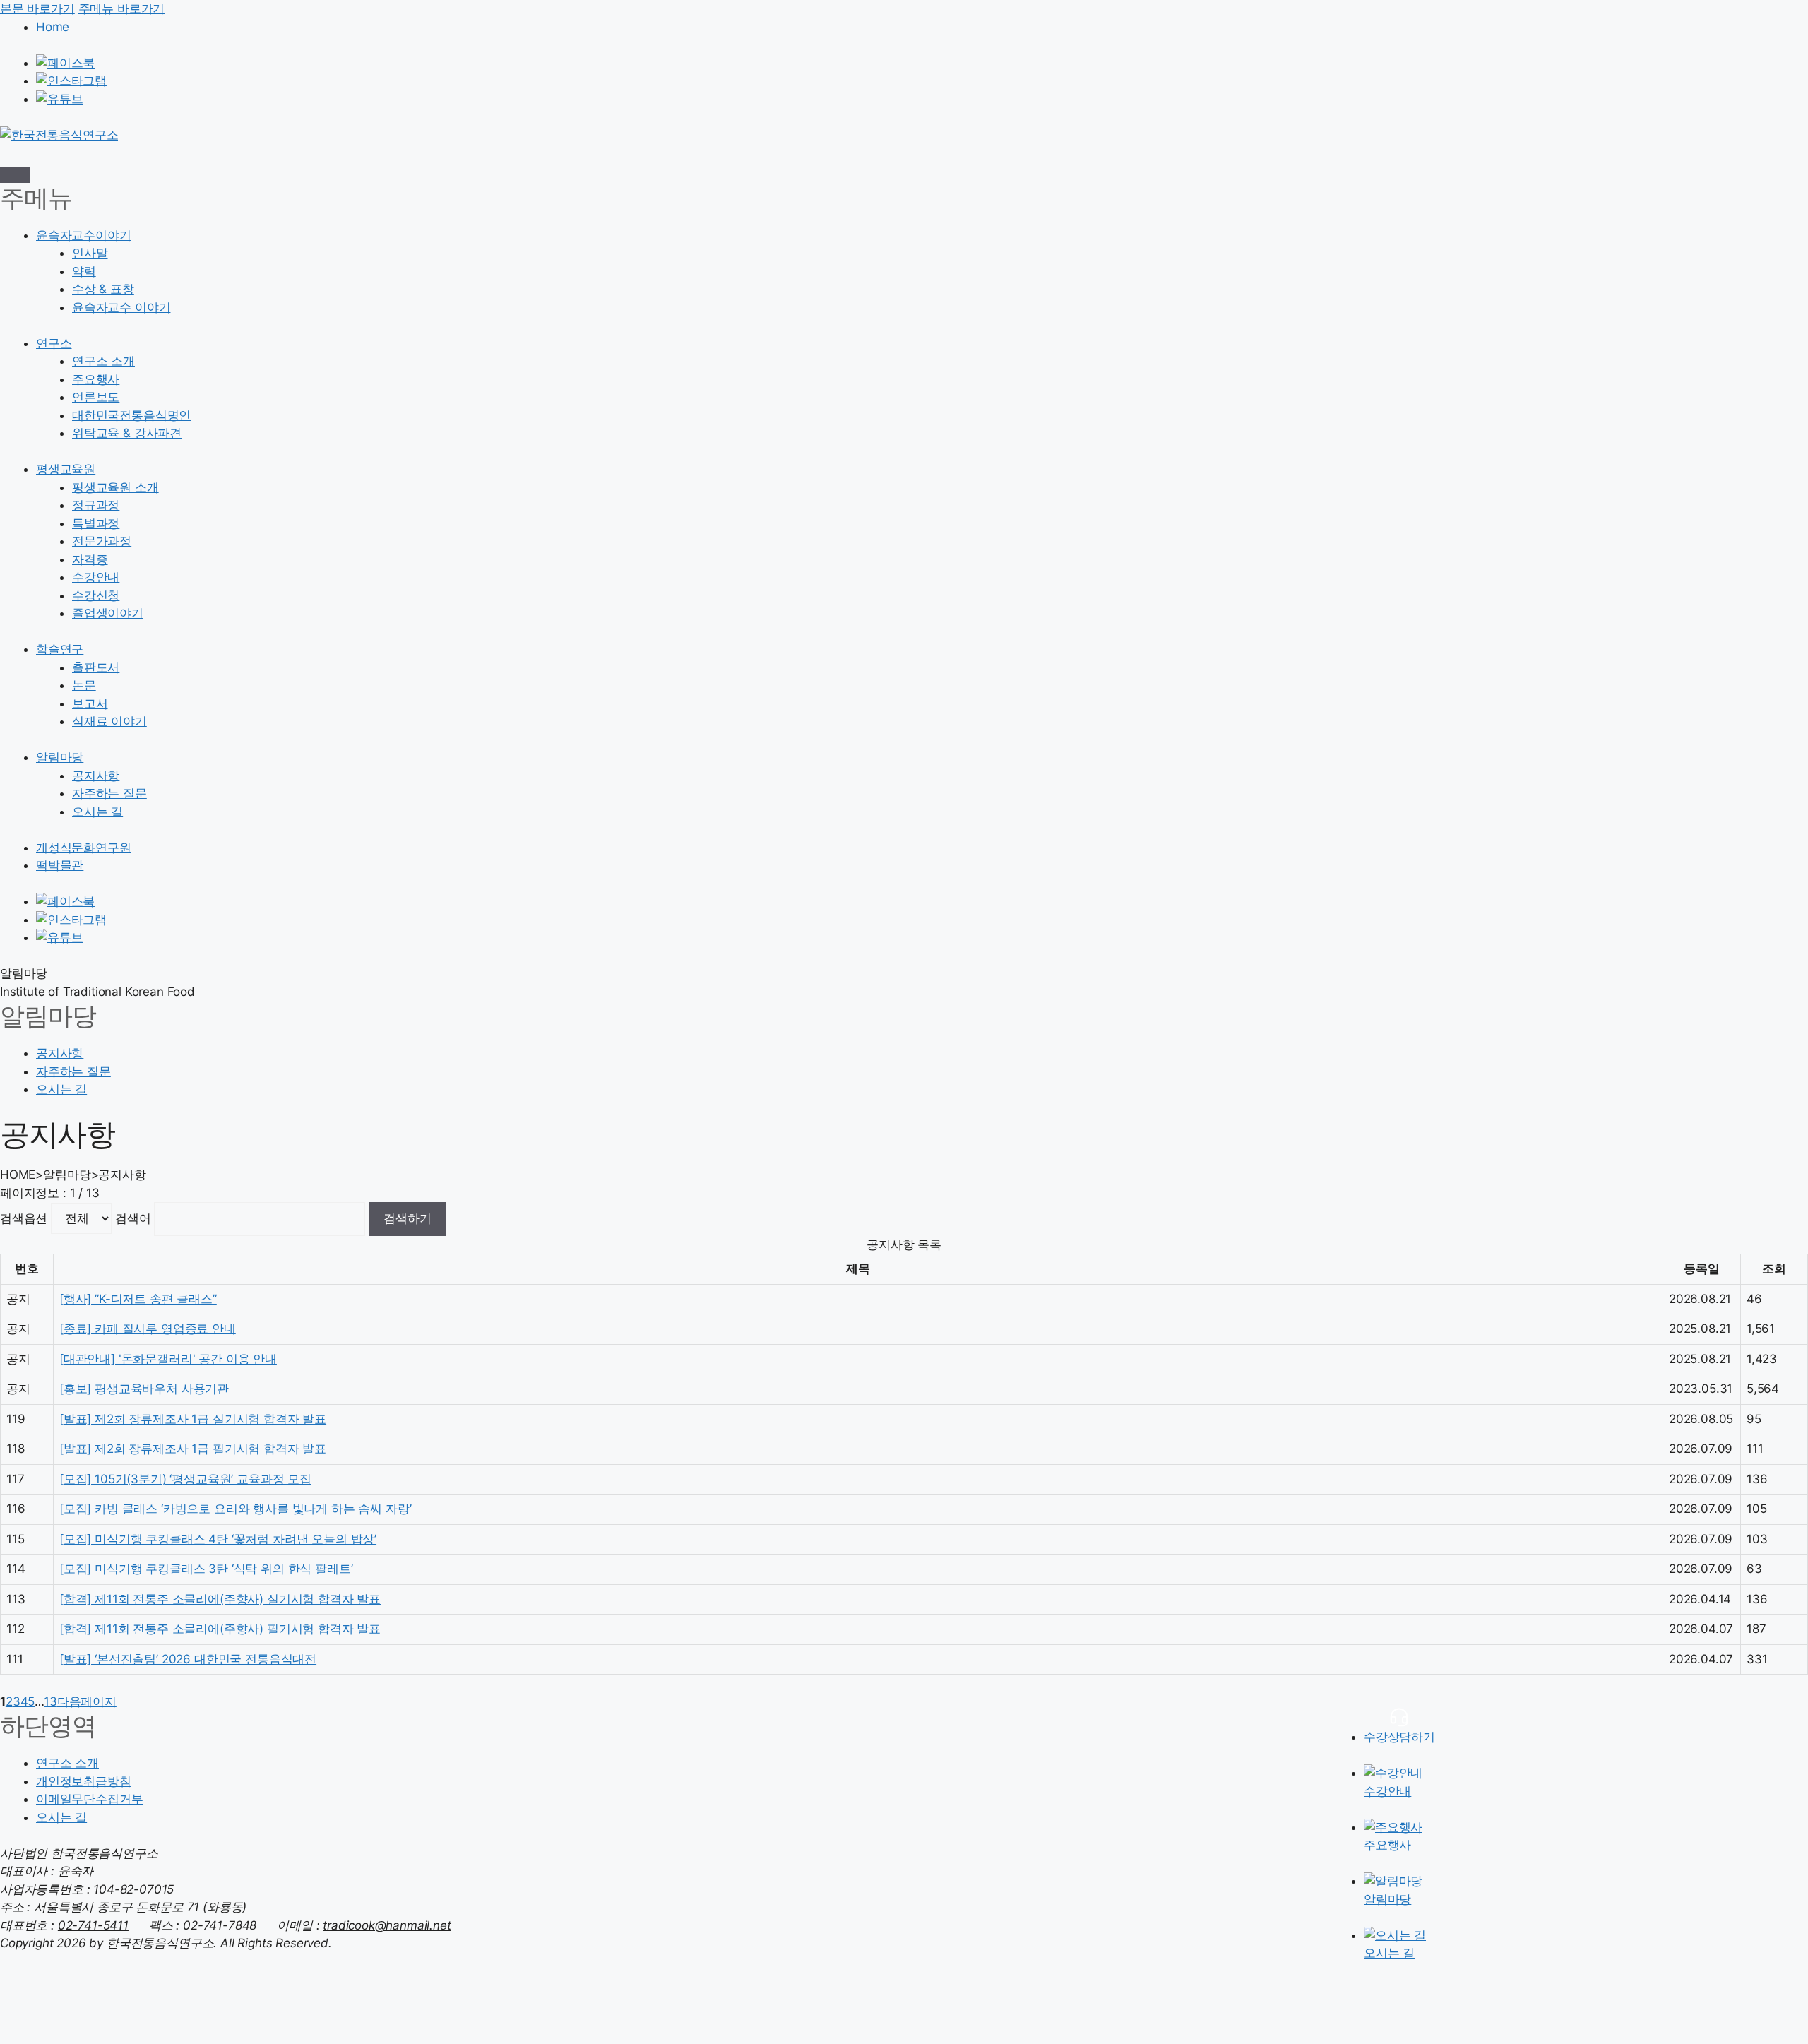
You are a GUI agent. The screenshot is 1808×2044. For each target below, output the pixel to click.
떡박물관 (60, 865)
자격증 (90, 559)
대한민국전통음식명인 (131, 415)
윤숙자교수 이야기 (121, 307)
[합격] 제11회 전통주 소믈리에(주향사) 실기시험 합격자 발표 (220, 1599)
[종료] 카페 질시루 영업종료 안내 (148, 1329)
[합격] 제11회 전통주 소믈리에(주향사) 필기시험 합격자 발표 (220, 1629)
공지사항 (96, 776)
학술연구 (60, 649)
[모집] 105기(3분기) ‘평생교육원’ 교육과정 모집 (185, 1479)
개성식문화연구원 (84, 848)
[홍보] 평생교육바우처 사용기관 (144, 1389)
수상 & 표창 (103, 289)
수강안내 (96, 577)
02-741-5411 (93, 1925)
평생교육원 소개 (115, 487)
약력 (84, 271)
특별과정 (96, 523)
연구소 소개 (103, 361)
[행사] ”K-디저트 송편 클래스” (138, 1299)
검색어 (133, 1218)
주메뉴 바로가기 (122, 8)
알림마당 (60, 757)
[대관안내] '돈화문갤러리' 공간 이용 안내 (168, 1359)
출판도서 (96, 667)
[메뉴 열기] (15, 175)
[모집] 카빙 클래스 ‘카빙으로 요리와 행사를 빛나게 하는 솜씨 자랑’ (235, 1509)
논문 (84, 685)
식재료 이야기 (109, 721)
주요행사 (96, 379)
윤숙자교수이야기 (84, 235)
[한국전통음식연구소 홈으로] (59, 135)
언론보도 (96, 397)
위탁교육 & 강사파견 (127, 433)
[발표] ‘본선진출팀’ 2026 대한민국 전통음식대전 (188, 1659)
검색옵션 (24, 1218)
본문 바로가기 (37, 8)
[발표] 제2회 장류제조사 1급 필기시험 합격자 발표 (193, 1449)
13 (50, 1701)
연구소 (54, 343)
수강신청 (96, 595)
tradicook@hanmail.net (387, 1925)
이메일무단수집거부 (89, 1799)
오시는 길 (97, 812)
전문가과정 (102, 541)
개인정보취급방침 (84, 1781)
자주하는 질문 (109, 793)
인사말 (90, 253)
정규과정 (96, 505)
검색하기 (408, 1218)
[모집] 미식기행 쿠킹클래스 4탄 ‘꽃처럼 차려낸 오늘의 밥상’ (218, 1539)
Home (53, 27)
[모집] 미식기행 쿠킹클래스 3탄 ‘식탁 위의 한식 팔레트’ (206, 1569)
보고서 (90, 703)
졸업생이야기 (108, 613)
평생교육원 (66, 469)
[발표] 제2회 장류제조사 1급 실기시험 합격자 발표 (193, 1419)
